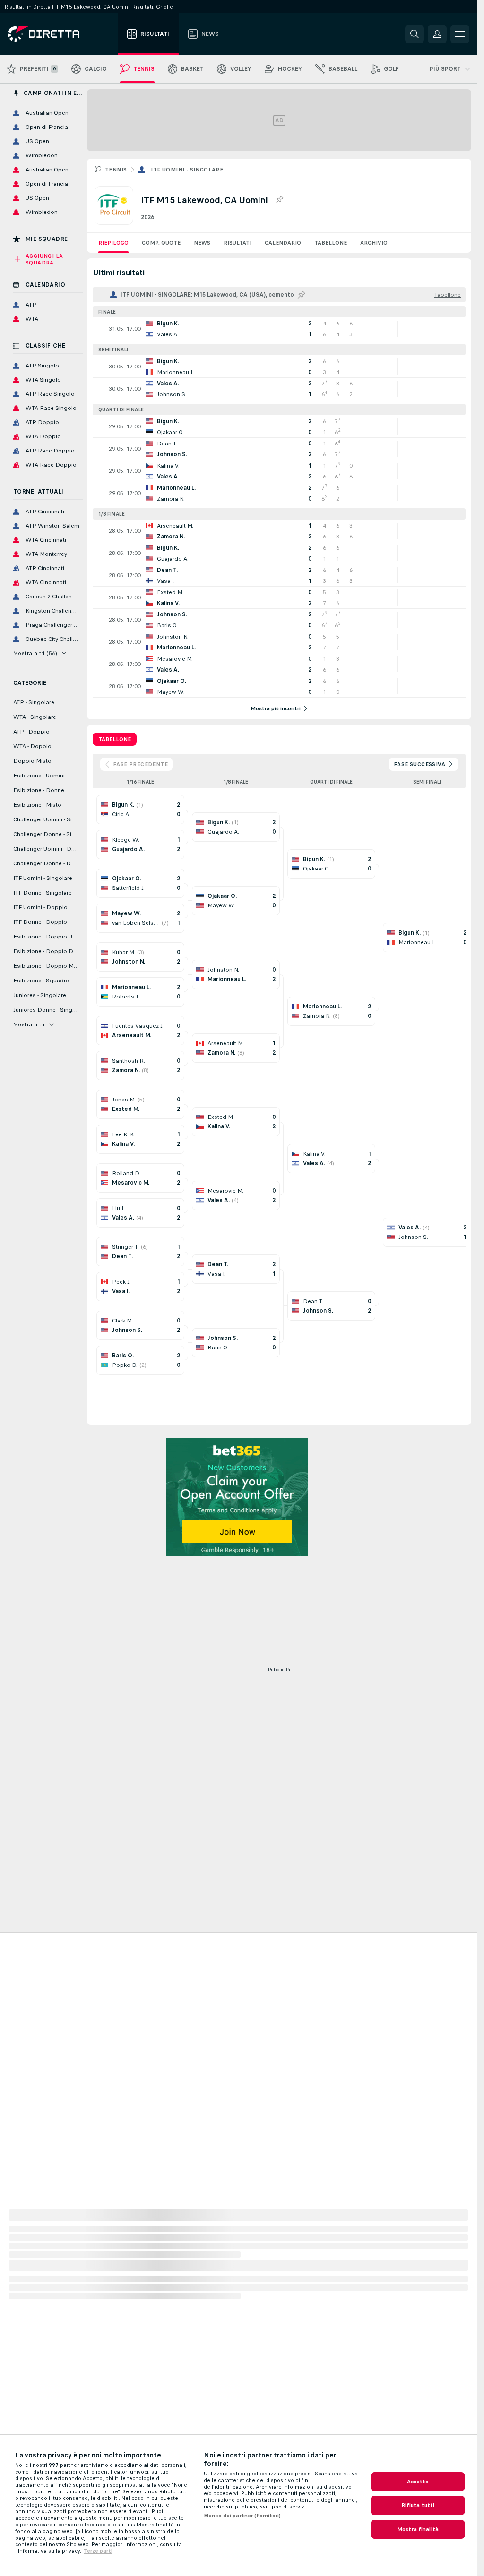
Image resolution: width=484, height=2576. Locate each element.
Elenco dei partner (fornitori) (242, 2516)
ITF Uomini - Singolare (187, 170)
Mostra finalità (418, 2529)
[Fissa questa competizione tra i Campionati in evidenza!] (279, 200)
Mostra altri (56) (35, 653)
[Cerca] (415, 34)
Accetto (418, 2482)
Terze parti (98, 2551)
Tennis (116, 170)
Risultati (238, 243)
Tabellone (331, 243)
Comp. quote (161, 243)
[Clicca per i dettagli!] (279, 329)
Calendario (283, 243)
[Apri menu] (460, 34)
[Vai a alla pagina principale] (61, 34)
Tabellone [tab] (115, 739)
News (202, 243)
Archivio (374, 243)
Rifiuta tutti (418, 2505)
